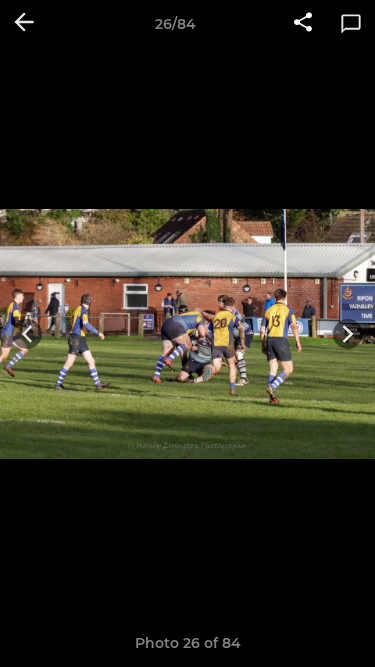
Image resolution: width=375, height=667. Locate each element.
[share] (303, 24)
